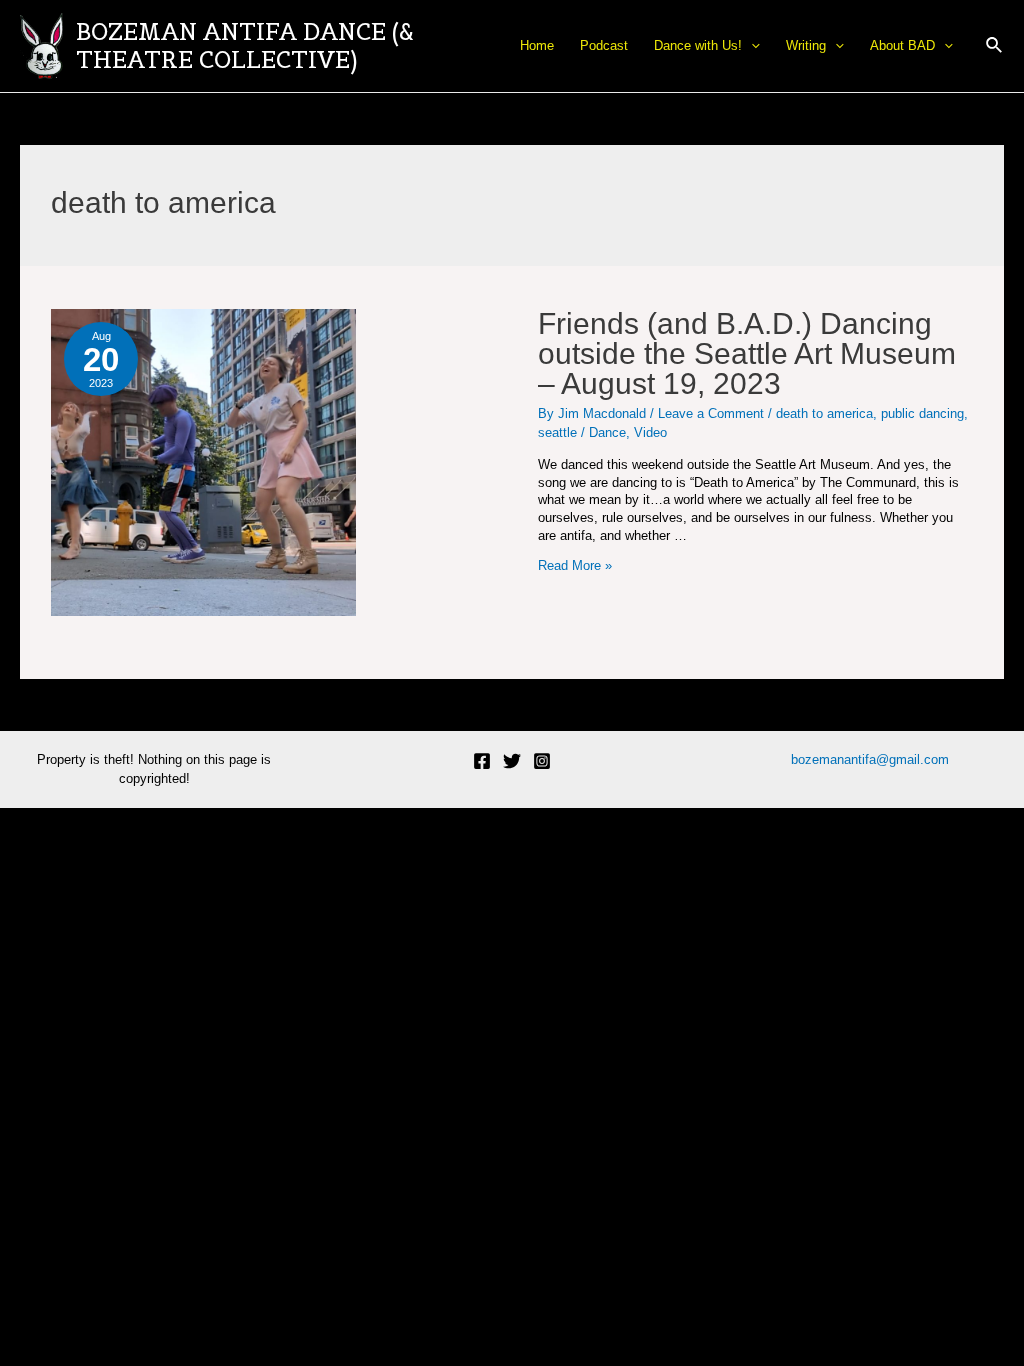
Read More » (575, 565)
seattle (557, 432)
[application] (751, 46)
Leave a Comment (711, 413)
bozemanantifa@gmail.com (870, 759)
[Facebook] (482, 761)
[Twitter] (512, 761)
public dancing (922, 413)
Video (650, 432)
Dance (607, 432)
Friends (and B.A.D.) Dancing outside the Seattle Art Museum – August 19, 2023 (747, 353)
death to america (824, 413)
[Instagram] (542, 761)
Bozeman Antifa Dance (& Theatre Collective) (245, 45)
